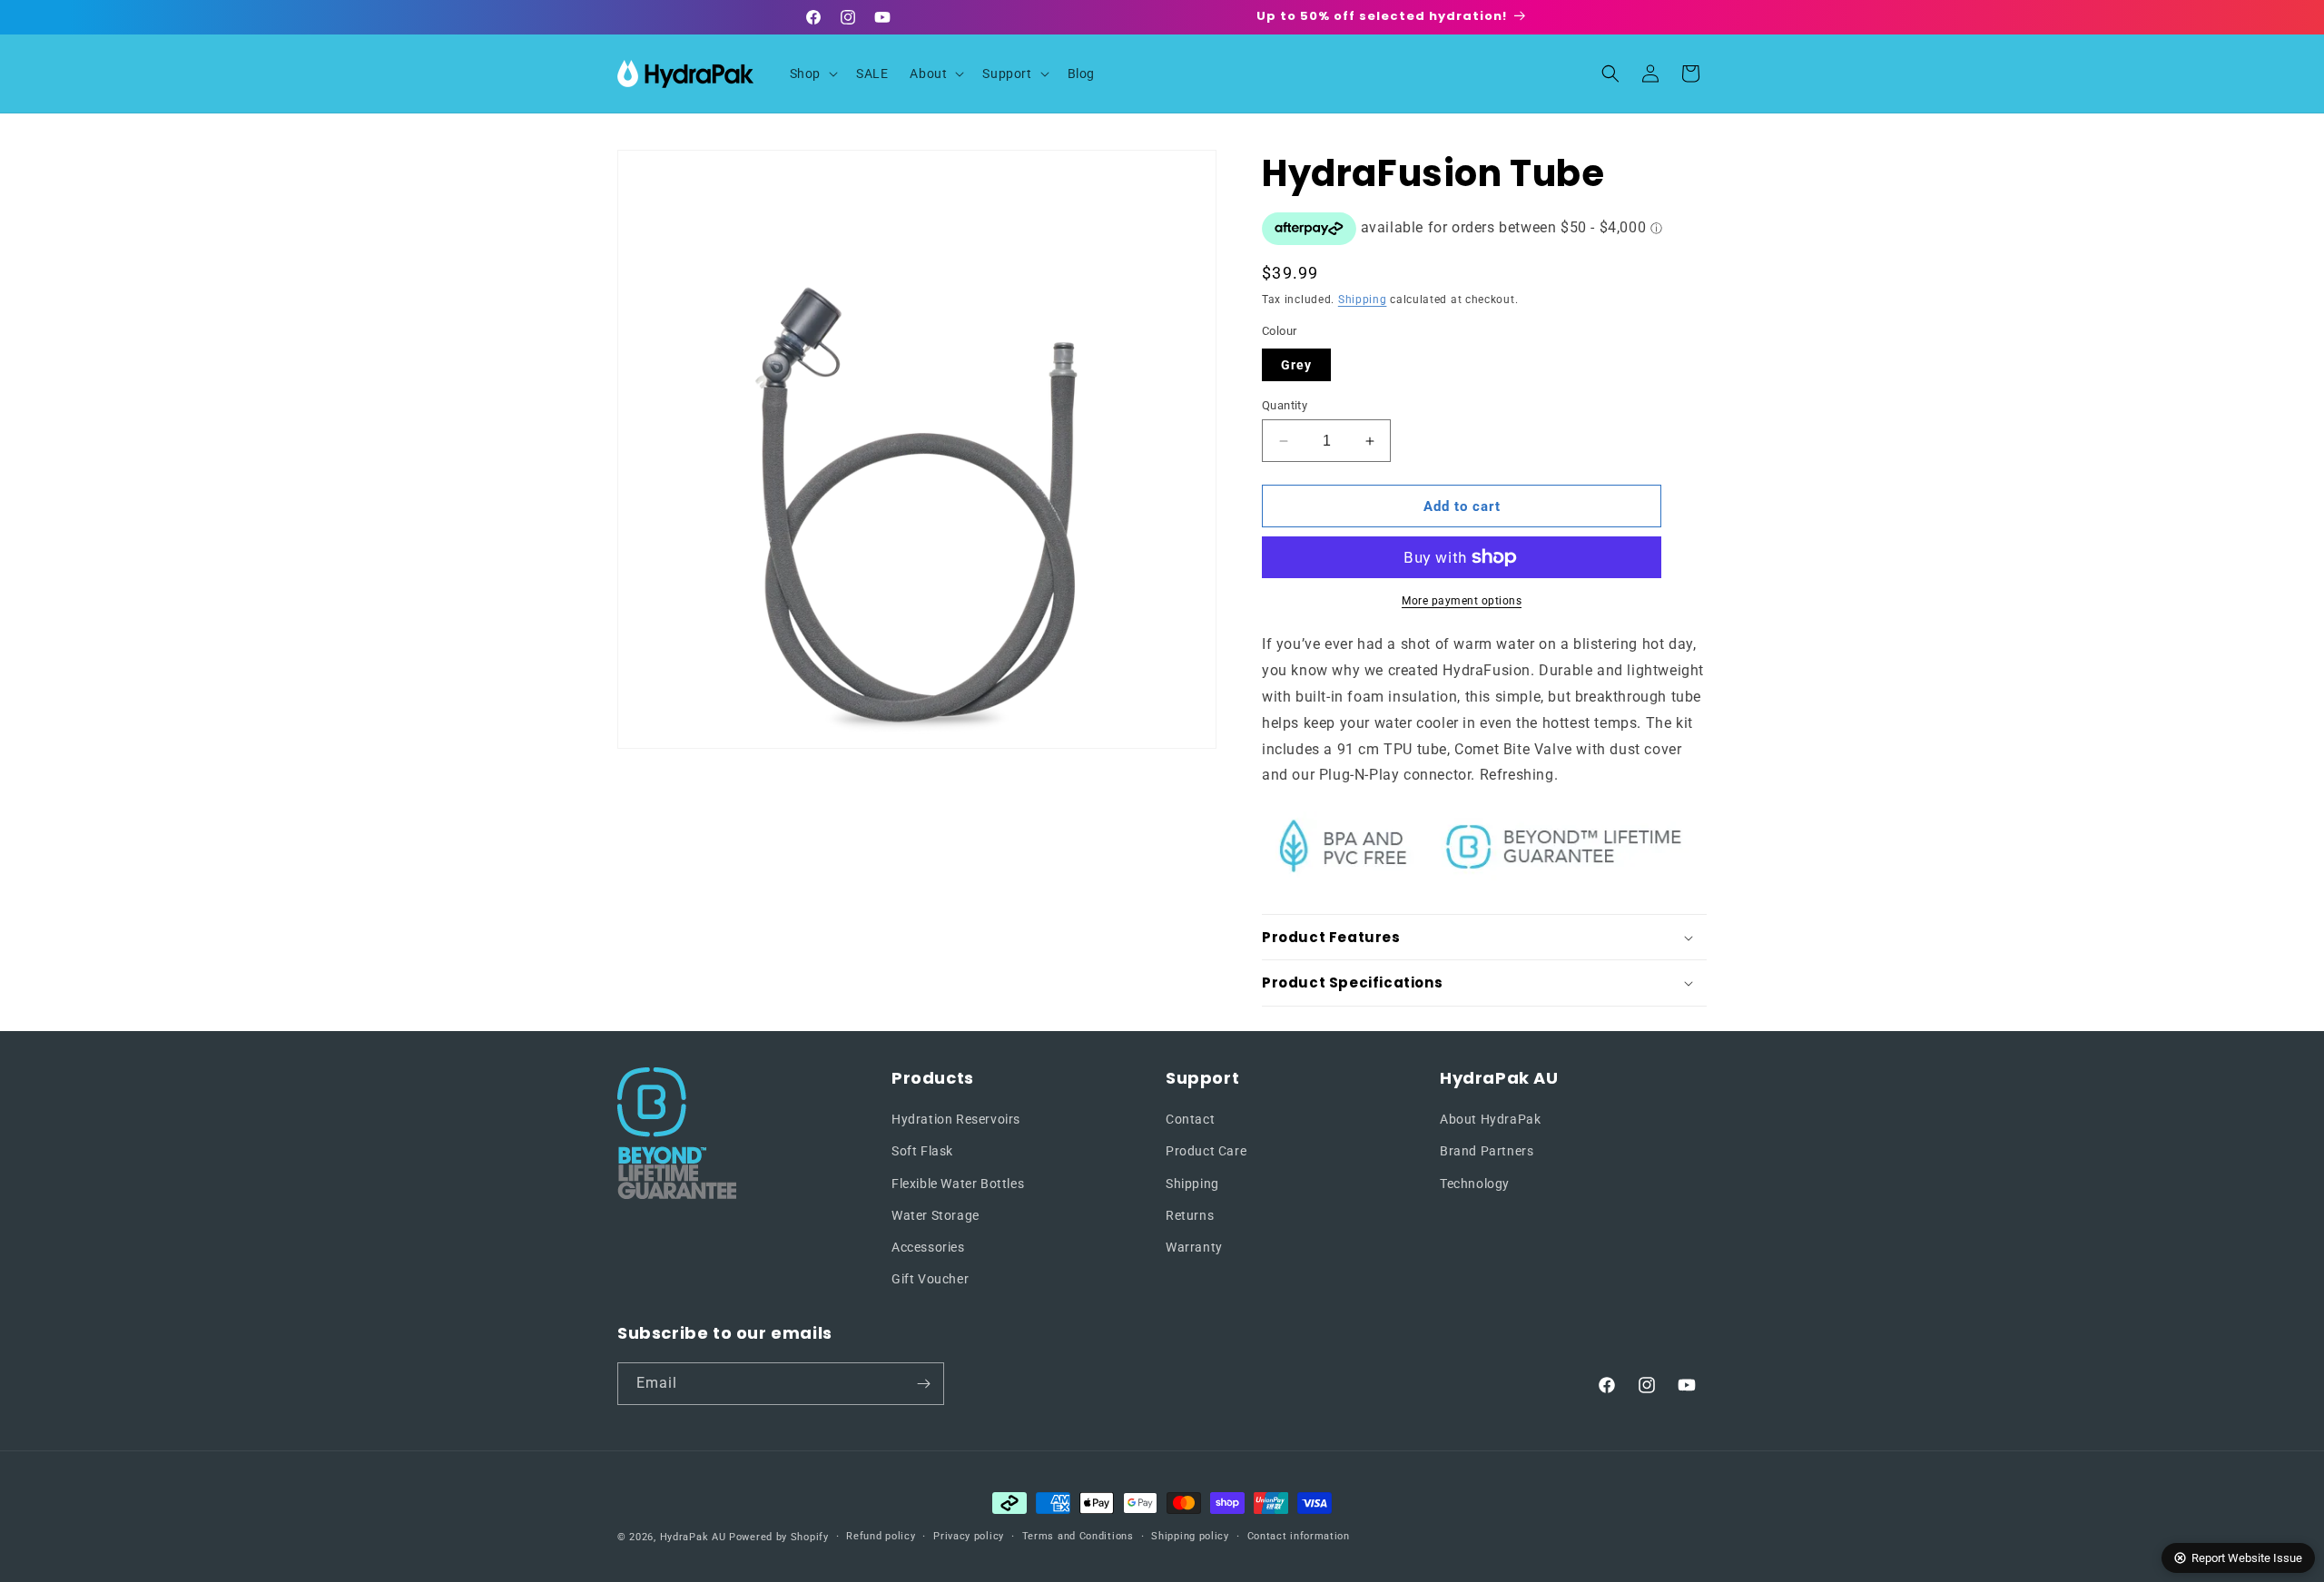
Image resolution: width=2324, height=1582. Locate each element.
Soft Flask (922, 1151)
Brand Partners (1487, 1151)
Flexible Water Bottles (958, 1184)
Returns (1190, 1215)
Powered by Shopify (779, 1537)
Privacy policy (969, 1536)
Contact (1190, 1119)
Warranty (1194, 1247)
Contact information (1299, 1536)
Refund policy (881, 1536)
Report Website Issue (2247, 1558)
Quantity (1285, 405)
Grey (1296, 365)
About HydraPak (1490, 1119)
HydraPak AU (693, 1537)
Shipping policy (1190, 1536)
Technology (1475, 1184)
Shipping (1363, 300)
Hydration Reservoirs (956, 1119)
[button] (812, 74)
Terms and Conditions (1078, 1536)
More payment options (1462, 601)
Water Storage (936, 1215)
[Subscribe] (923, 1384)
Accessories (928, 1247)
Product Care (1206, 1151)
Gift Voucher (930, 1279)
